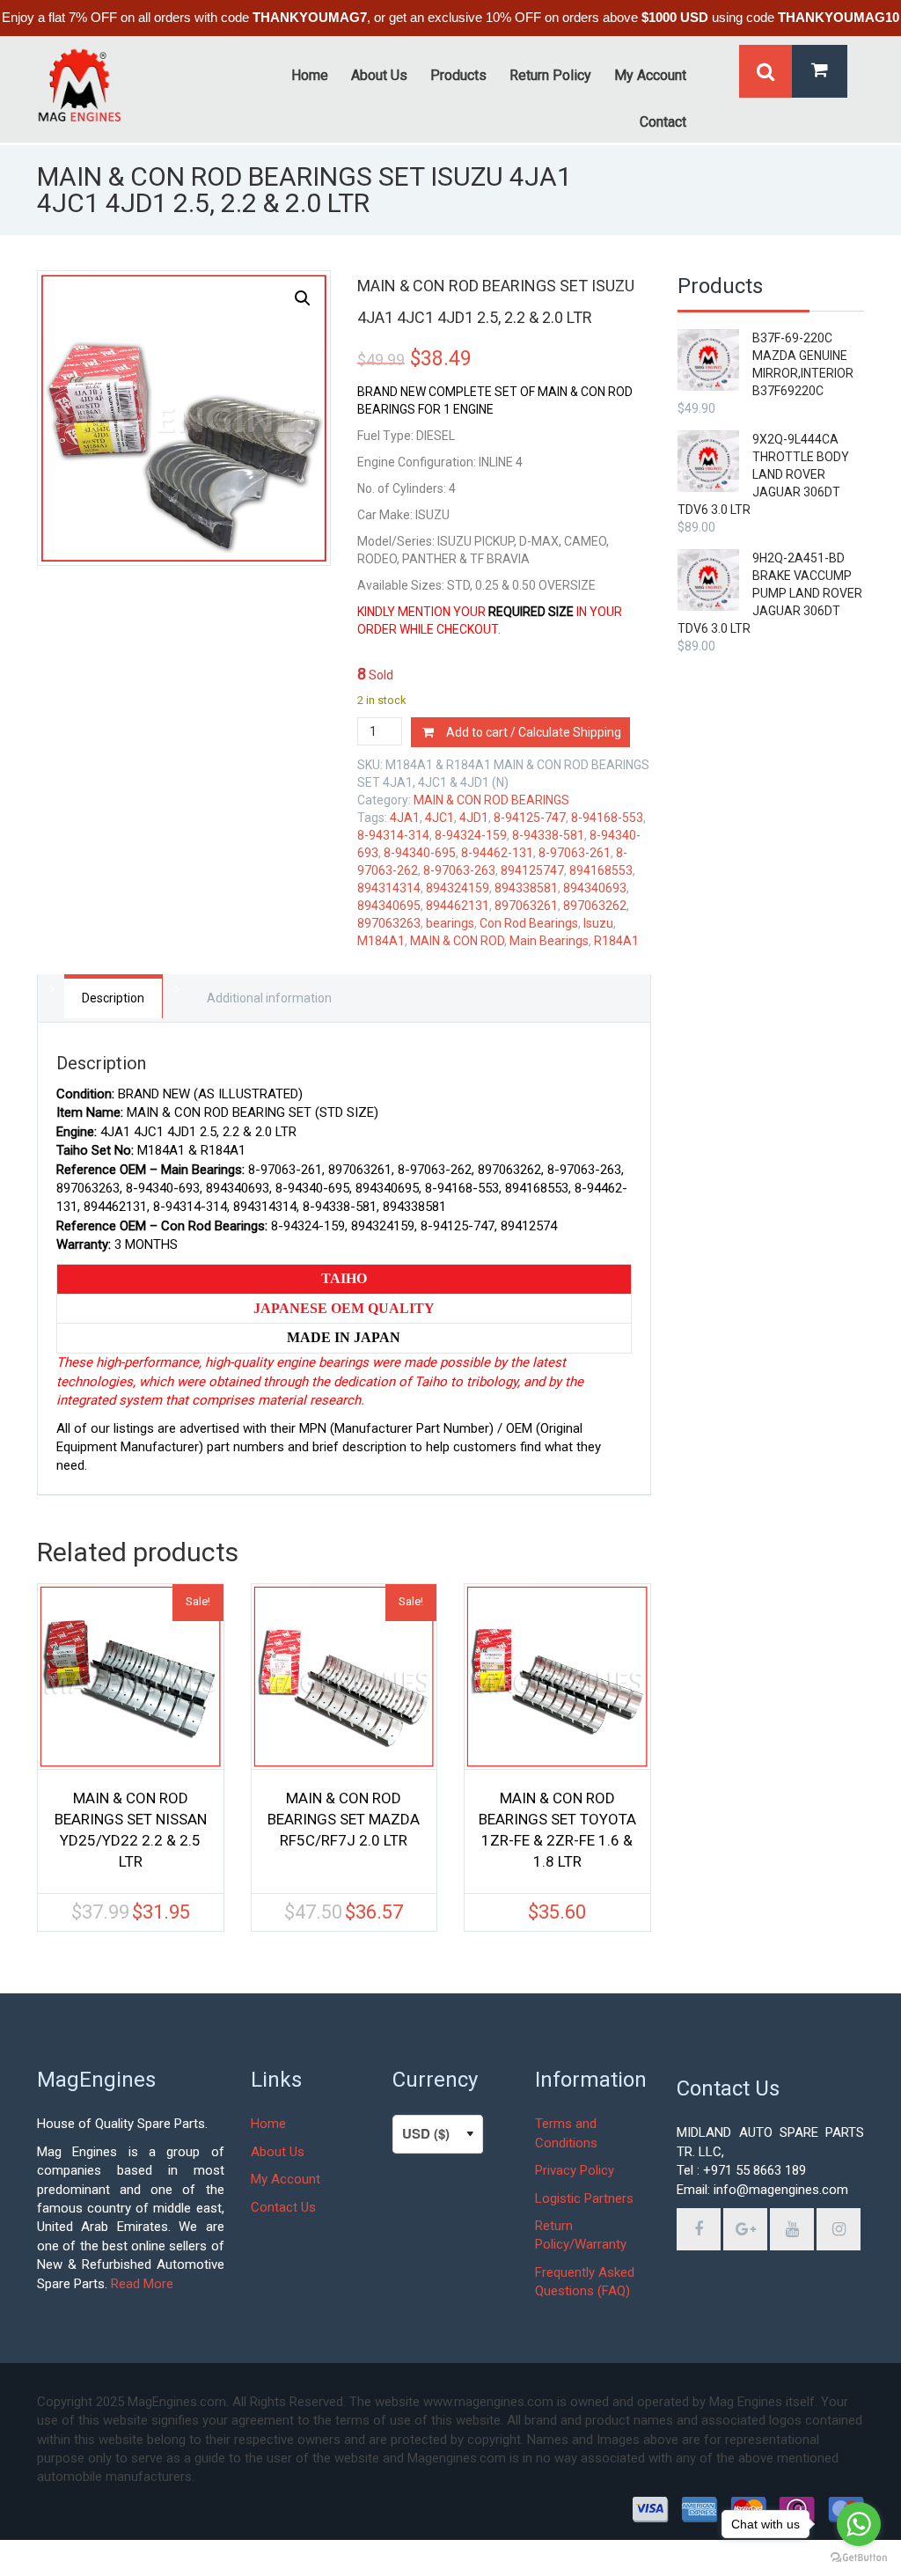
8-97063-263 (459, 870)
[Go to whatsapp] (859, 2524)
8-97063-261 (575, 853)
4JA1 (405, 818)
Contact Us (283, 2207)
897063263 (389, 923)
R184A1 (616, 941)
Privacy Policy (575, 2170)
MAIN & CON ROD (457, 941)
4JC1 (440, 818)
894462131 (458, 906)
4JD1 (474, 818)
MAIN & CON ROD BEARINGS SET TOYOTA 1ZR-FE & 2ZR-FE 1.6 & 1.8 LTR (557, 1830)
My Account (286, 2179)
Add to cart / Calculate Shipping (534, 732)
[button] (303, 298)
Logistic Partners (584, 2198)
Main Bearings (549, 941)
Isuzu (598, 923)
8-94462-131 (497, 853)
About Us (278, 2152)
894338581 (526, 888)
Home (268, 2124)
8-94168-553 (607, 818)
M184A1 (381, 941)
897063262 (595, 906)
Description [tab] (113, 998)
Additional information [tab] (269, 998)
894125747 (532, 870)
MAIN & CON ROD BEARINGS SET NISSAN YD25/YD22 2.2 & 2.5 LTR (131, 1830)
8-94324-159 (471, 835)
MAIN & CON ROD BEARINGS (491, 800)
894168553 (601, 870)
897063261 (526, 906)
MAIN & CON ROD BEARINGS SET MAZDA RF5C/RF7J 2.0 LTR (344, 1819)
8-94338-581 (548, 835)
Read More (142, 2284)
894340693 (595, 888)
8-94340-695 (420, 853)
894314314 (389, 888)
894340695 (389, 906)
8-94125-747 (530, 818)
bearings (450, 923)
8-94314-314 (393, 835)
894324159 (458, 888)
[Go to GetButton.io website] (859, 2558)
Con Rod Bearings (529, 923)
